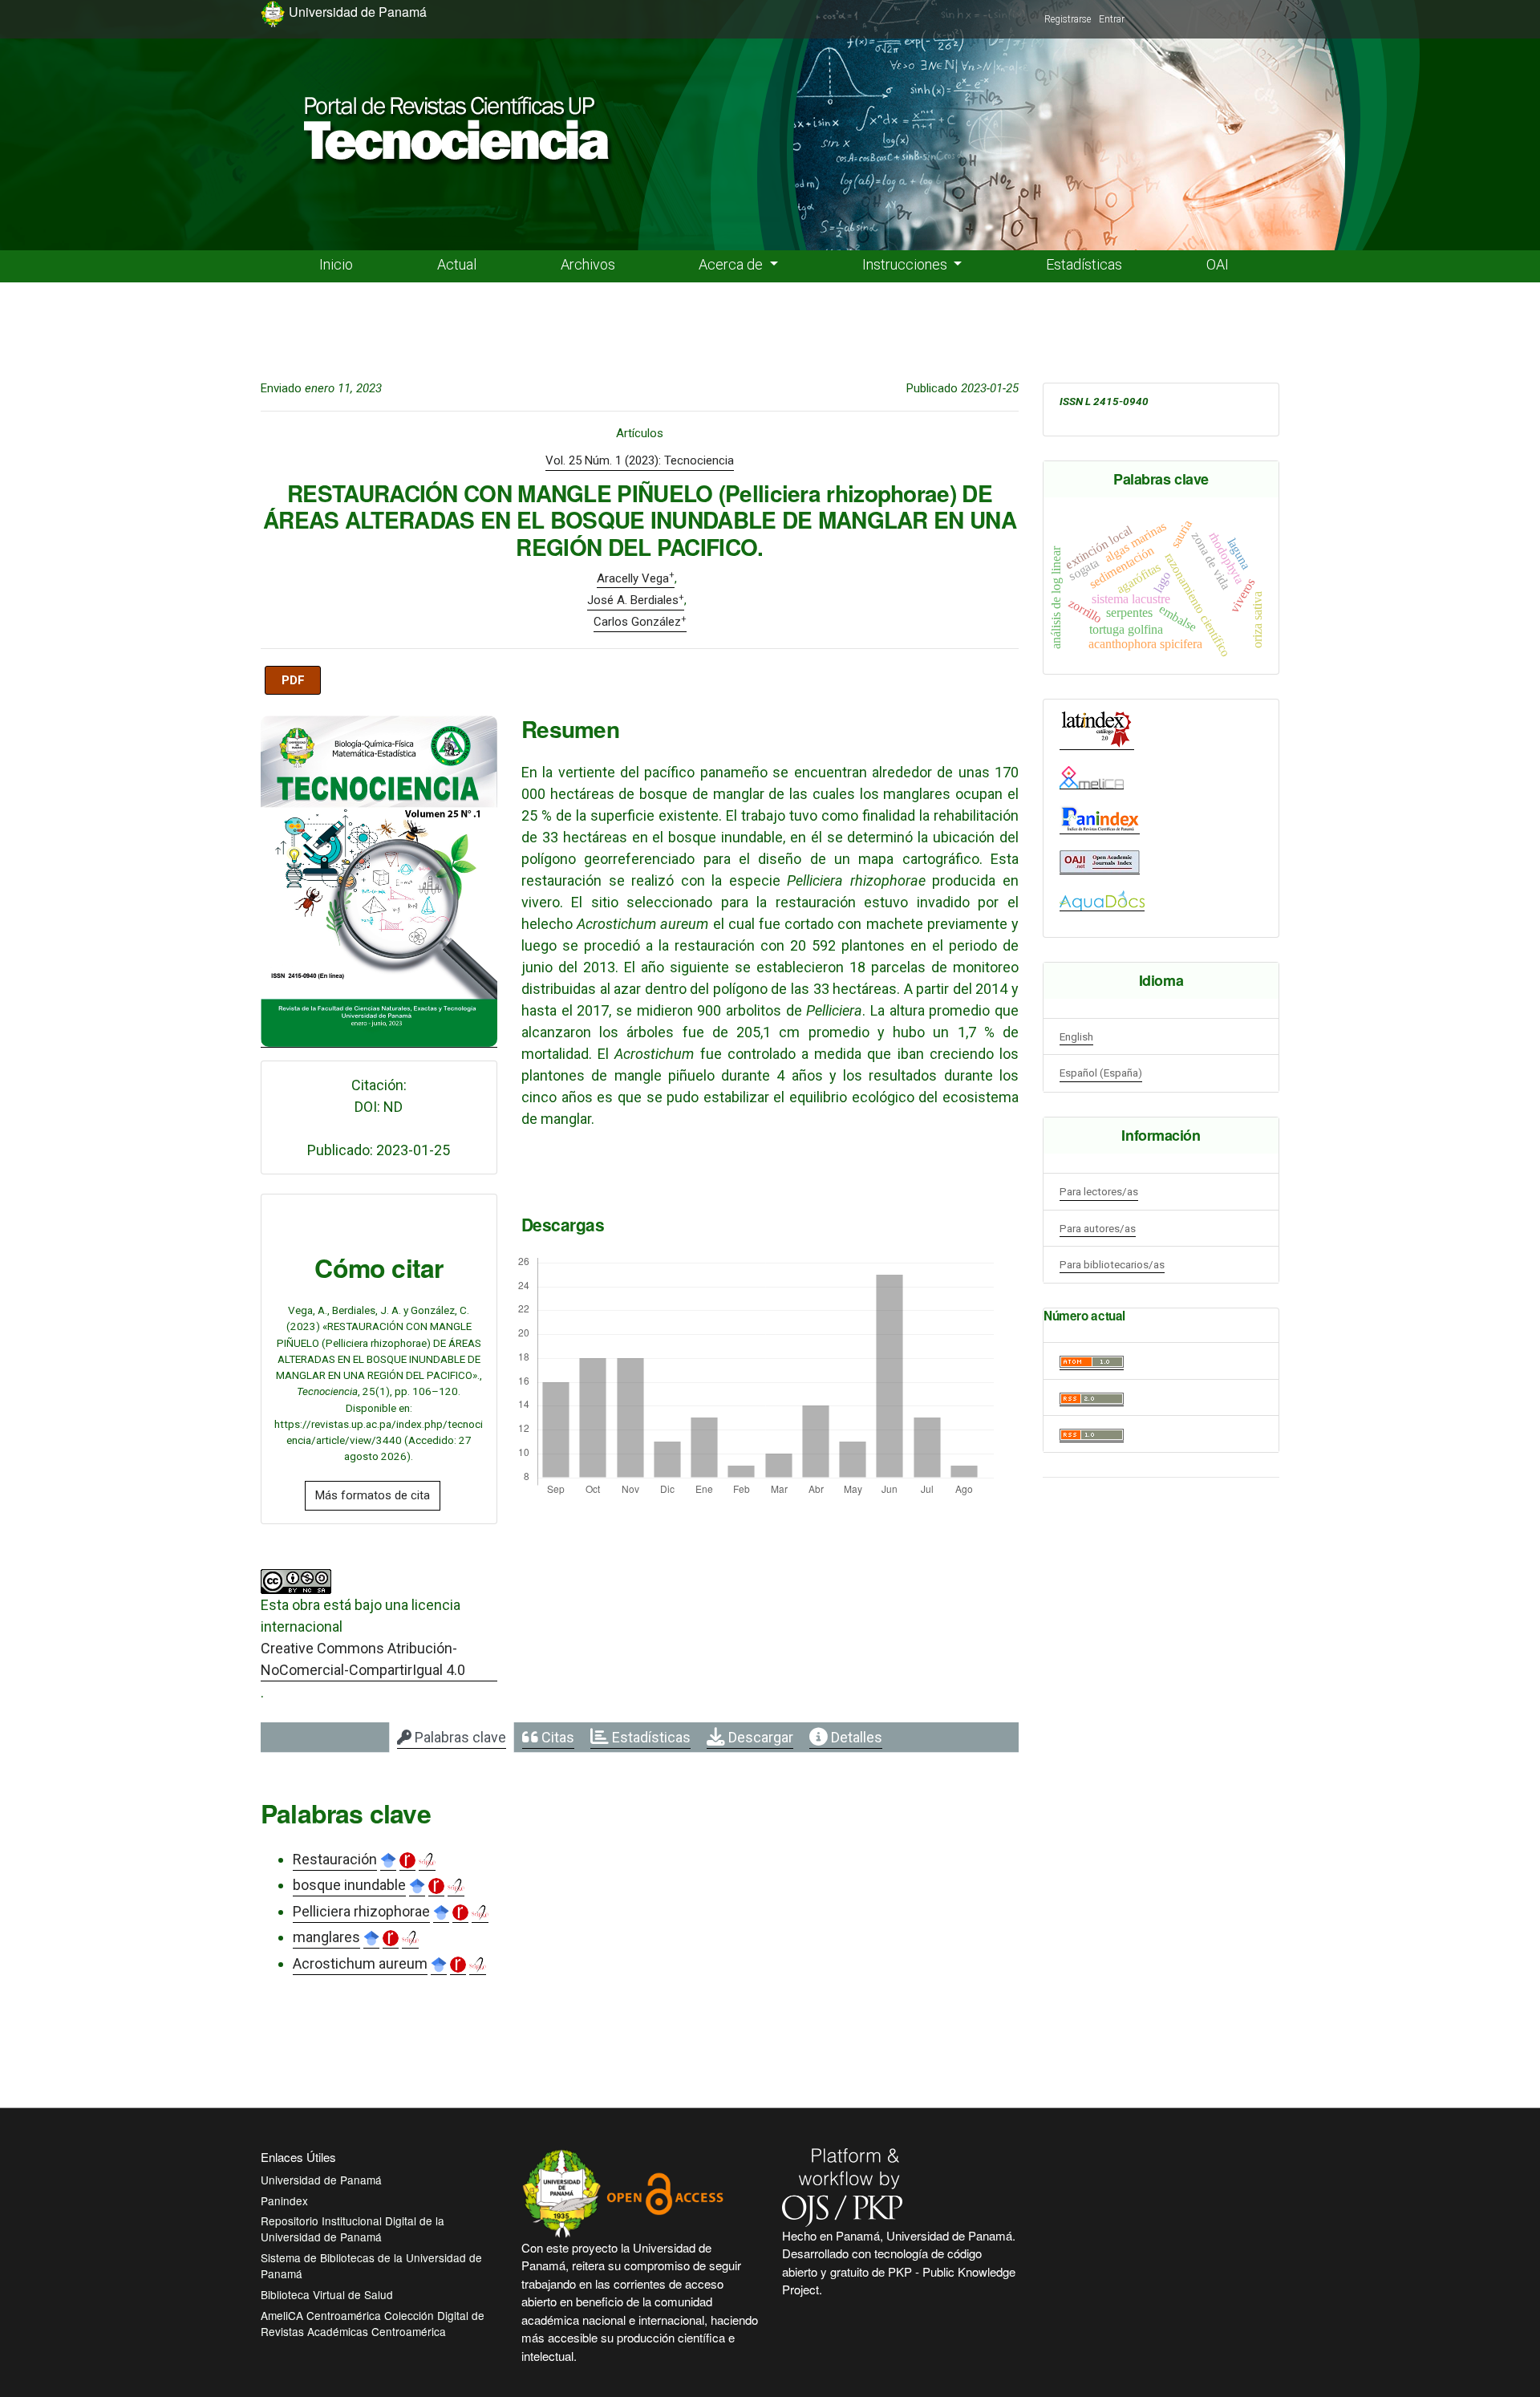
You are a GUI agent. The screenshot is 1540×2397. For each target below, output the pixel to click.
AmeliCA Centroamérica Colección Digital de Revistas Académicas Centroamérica (373, 2323)
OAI (1218, 264)
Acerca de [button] (732, 264)
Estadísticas (1084, 264)
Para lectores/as (1099, 1191)
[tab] (452, 1738)
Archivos (588, 264)
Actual (457, 264)
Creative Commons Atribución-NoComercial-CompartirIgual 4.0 (363, 1659)
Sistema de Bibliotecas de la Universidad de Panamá (371, 2265)
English (1076, 1036)
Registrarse (1068, 19)
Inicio (336, 264)
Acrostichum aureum (360, 1963)
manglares (326, 1937)
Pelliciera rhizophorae (361, 1911)
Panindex (284, 2200)
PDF (293, 680)
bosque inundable (349, 1885)
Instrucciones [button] (906, 264)
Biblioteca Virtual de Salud (327, 2294)
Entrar (1112, 19)
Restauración (335, 1859)
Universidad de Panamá (321, 2180)
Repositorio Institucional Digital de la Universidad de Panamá (353, 2229)
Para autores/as (1098, 1228)
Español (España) (1101, 1073)
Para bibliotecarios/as (1112, 1264)
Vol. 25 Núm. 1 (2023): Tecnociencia (640, 460)
